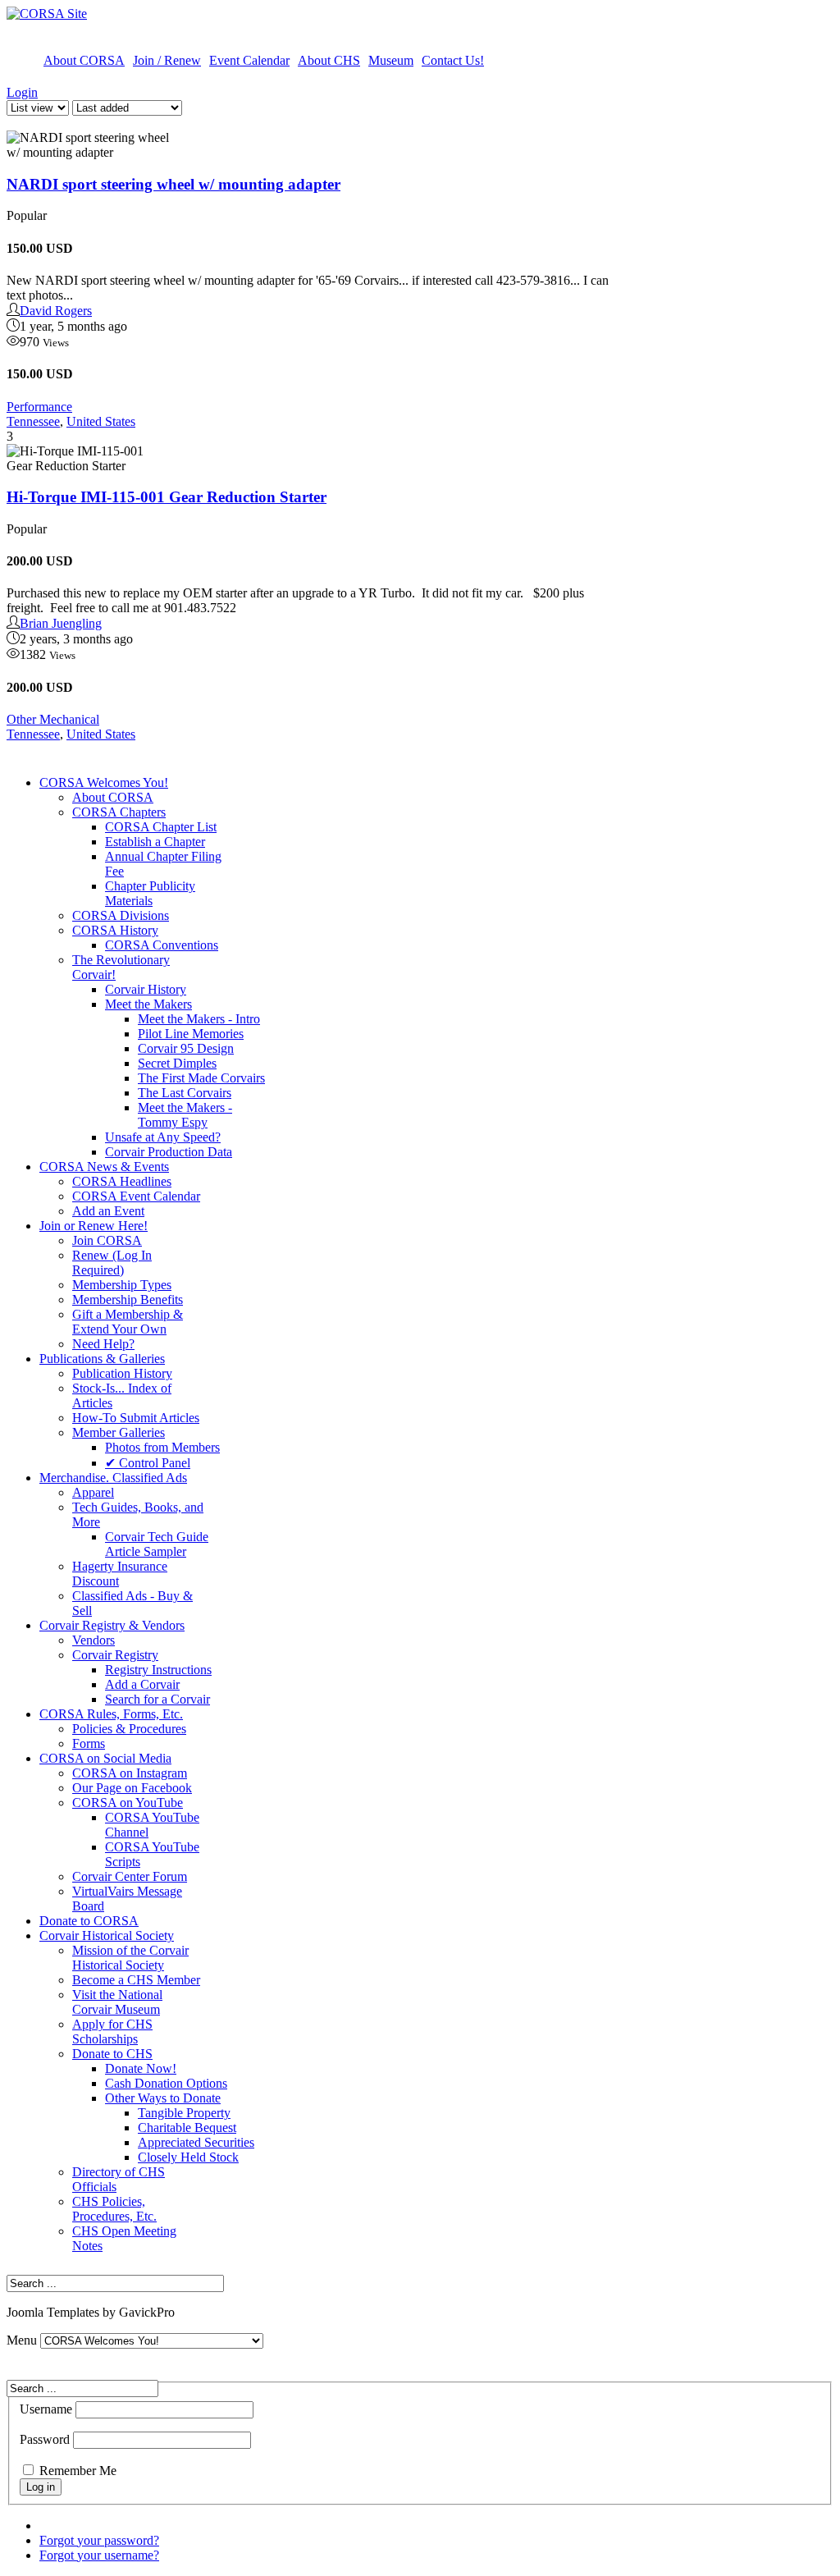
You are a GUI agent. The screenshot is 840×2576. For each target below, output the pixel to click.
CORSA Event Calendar (136, 1196)
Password (45, 2439)
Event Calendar (249, 60)
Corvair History (146, 989)
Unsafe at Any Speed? (163, 1137)
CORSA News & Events (104, 1167)
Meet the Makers (148, 1004)
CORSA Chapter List (161, 827)
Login (22, 92)
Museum (391, 60)
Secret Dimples (177, 1063)
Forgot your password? (99, 2540)
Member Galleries (119, 1432)
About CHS (329, 60)
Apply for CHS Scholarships (112, 2032)
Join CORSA (107, 1240)
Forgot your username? (99, 2555)
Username (46, 2409)
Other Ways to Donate (163, 2098)
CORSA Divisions (121, 915)
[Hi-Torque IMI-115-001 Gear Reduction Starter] (89, 459)
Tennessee (33, 421)
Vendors (94, 1640)
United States (101, 421)
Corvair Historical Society (107, 1935)
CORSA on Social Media (105, 1758)
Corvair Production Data (169, 1152)
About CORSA (84, 60)
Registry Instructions (158, 1670)
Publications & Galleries (102, 1359)
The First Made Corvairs (201, 1078)
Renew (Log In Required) (112, 1263)
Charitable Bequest (187, 2128)
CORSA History (115, 930)
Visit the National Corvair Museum (117, 2002)
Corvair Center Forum (130, 1876)
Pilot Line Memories (191, 1034)
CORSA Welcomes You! (104, 782)
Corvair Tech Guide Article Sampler (157, 1544)
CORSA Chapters (119, 812)
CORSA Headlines (122, 1181)
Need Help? (103, 1344)
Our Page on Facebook (132, 1788)
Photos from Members (162, 1447)
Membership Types (122, 1285)
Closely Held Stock (188, 2157)
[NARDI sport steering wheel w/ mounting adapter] (89, 145)
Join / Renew (167, 60)
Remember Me (78, 2471)
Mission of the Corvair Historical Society (130, 1958)
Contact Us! (453, 60)
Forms (89, 1743)
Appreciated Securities (196, 2142)
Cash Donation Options (166, 2083)
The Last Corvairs (185, 1093)
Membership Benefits (128, 1299)
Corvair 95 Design (186, 1048)
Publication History (122, 1373)
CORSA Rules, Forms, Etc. (111, 1714)
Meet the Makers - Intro (199, 1019)
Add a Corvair (142, 1684)
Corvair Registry (115, 1655)
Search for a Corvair (157, 1699)
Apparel (93, 1492)
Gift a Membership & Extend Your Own (128, 1322)
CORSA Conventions (162, 945)
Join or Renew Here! (94, 1226)
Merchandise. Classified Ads (113, 1478)
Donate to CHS (112, 2054)
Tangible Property (184, 2113)
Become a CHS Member (136, 1980)
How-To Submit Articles (136, 1418)
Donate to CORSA (89, 1921)
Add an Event (108, 1211)
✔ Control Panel (148, 1463)
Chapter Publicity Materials (150, 893)
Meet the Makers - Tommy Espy (185, 1115)
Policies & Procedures (129, 1729)
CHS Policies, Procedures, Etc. (114, 2209)
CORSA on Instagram (130, 1773)
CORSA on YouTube (128, 1803)
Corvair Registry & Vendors (112, 1625)
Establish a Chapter (155, 842)
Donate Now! (141, 2068)
